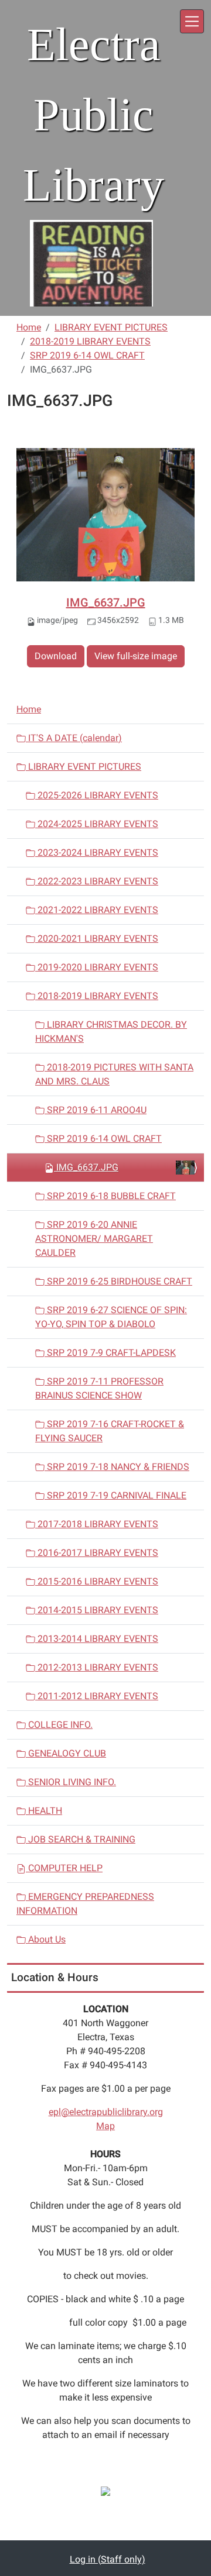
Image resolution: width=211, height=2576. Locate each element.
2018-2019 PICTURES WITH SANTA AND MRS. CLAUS (114, 1074)
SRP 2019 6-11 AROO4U (96, 1110)
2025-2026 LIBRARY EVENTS (97, 795)
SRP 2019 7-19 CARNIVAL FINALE (115, 1495)
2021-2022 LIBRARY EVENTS (97, 910)
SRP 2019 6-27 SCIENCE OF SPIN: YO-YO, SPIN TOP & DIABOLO (111, 1317)
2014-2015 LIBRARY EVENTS (97, 1610)
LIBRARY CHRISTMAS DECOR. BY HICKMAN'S (111, 1032)
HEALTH (44, 1811)
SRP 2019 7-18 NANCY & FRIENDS (117, 1467)
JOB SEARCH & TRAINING (81, 1839)
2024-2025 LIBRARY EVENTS (97, 824)
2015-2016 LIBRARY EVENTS (97, 1581)
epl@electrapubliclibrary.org (106, 2112)
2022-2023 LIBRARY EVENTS (97, 881)
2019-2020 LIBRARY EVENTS (97, 967)
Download (56, 656)
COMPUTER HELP (64, 1868)
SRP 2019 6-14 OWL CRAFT (87, 355)
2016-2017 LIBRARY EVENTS (97, 1553)
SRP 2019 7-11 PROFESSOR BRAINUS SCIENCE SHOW (99, 1388)
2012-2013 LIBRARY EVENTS (97, 1667)
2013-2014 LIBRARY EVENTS (97, 1639)
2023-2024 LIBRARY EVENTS (97, 853)
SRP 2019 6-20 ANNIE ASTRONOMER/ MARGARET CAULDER (94, 1239)
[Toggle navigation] (192, 21)
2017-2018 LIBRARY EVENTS (97, 1524)
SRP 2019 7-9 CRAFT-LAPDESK (110, 1353)
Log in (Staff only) (108, 2559)
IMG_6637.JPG (106, 602)
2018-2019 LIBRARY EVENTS (90, 341)
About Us (46, 1939)
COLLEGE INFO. (59, 1725)
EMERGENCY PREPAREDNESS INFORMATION (85, 1904)
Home (29, 327)
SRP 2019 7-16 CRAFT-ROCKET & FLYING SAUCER (110, 1431)
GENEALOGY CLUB (66, 1753)
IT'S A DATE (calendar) (74, 738)
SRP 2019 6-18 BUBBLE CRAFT (110, 1196)
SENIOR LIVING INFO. (71, 1782)
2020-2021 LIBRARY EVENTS (97, 939)
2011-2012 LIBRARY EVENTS (97, 1696)
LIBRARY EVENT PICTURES (111, 327)
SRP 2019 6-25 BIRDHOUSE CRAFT (118, 1281)
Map (105, 2126)
